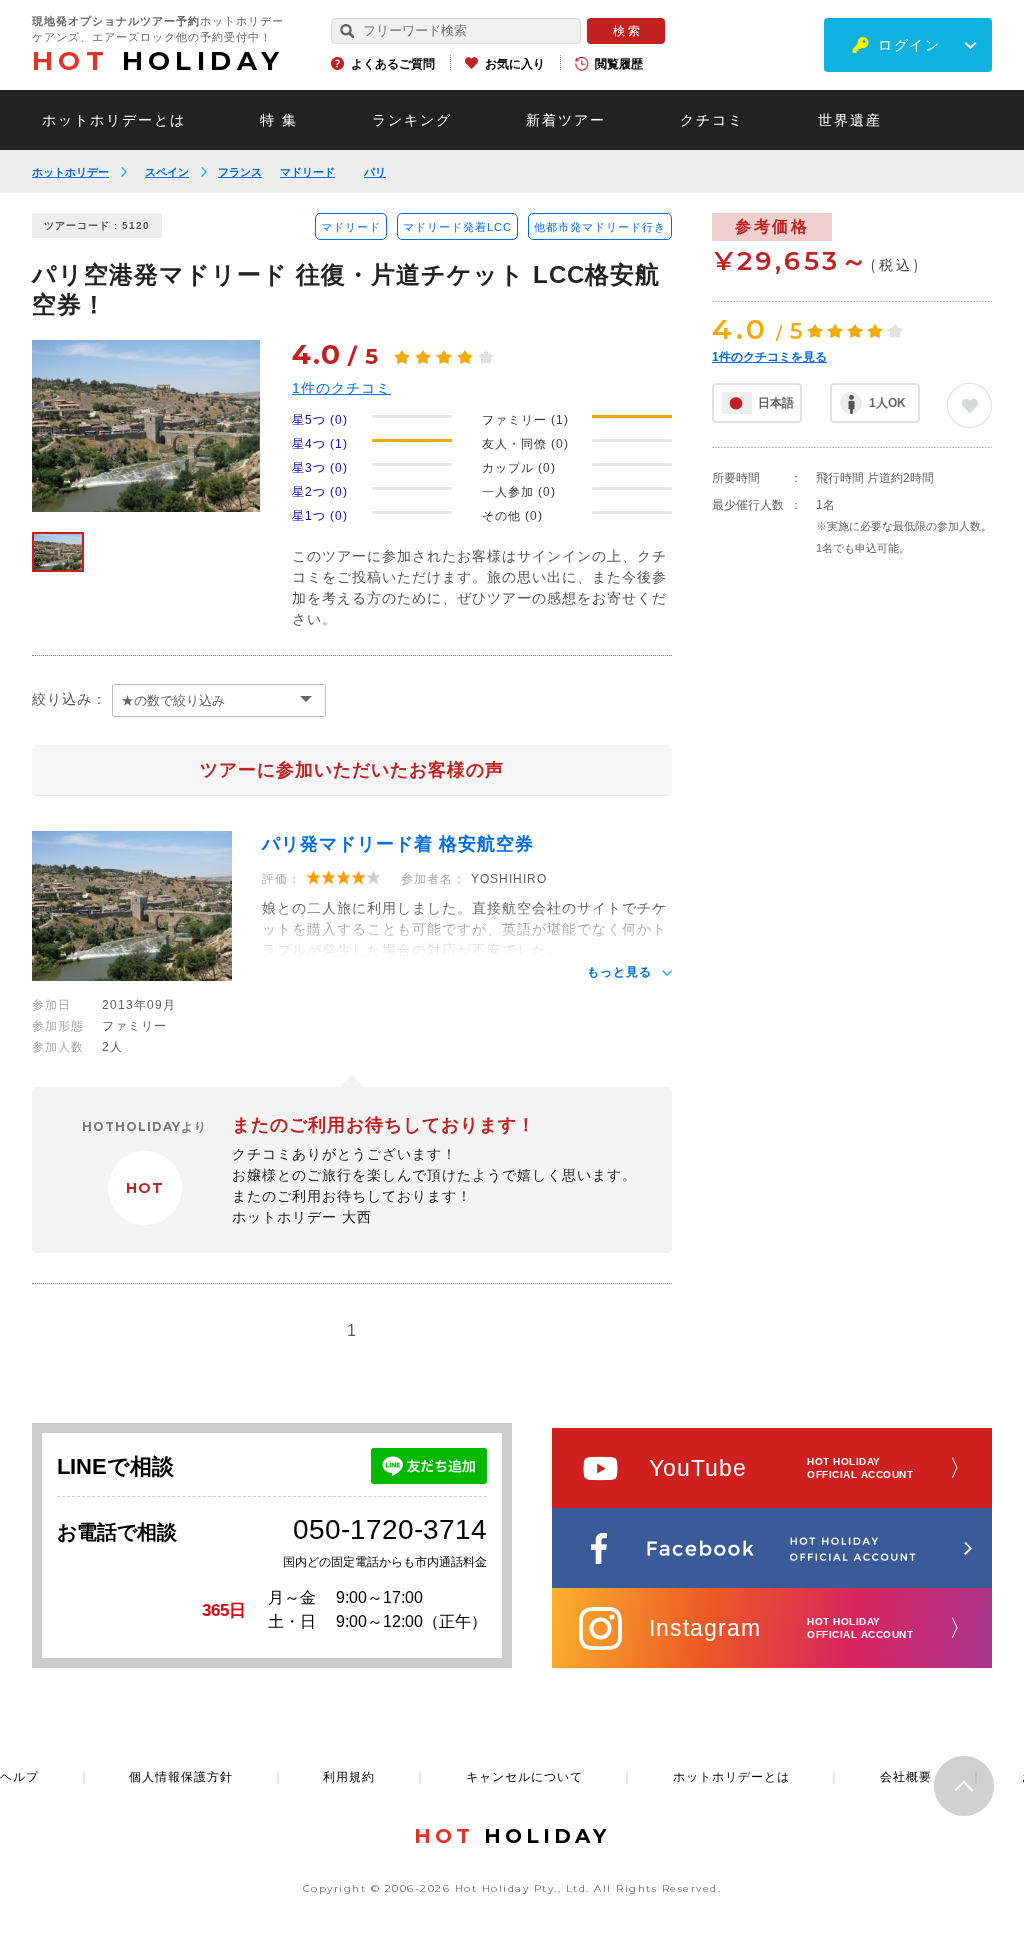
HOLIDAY (158, 61)
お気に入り (515, 64)
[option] (146, 426)
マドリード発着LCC (457, 227)
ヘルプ (19, 1777)
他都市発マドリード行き (600, 227)
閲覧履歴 (619, 64)
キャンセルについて (524, 1777)
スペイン (167, 172)
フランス (240, 172)
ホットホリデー (70, 172)
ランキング (412, 120)
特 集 (279, 120)
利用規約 (349, 1777)
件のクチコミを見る (769, 357)
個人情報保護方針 (181, 1777)
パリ (375, 172)
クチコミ (712, 120)
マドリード (307, 172)
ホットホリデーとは (114, 120)
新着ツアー (566, 120)
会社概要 (906, 1777)
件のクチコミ (341, 388)
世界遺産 (850, 120)
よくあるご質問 (393, 64)
